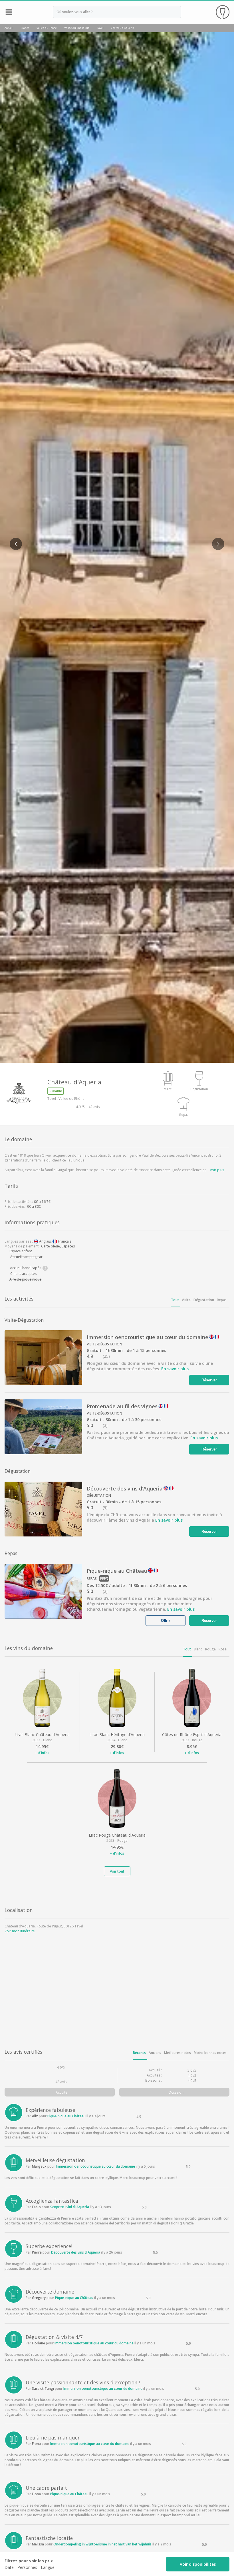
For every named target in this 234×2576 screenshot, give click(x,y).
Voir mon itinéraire (20, 1931)
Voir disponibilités (198, 2564)
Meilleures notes (177, 2053)
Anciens (155, 2053)
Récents (139, 2053)
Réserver (209, 1380)
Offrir (166, 1620)
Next (216, 540)
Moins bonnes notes (210, 2053)
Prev (13, 540)
